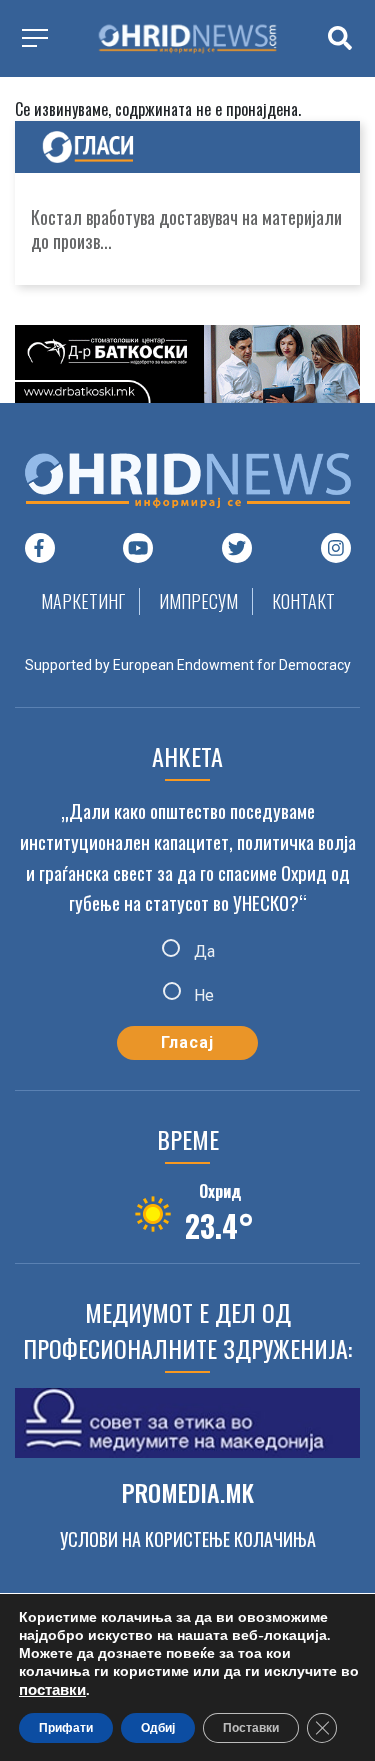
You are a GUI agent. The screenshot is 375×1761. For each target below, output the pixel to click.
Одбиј (158, 1728)
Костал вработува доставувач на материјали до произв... (186, 229)
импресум (198, 601)
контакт (303, 601)
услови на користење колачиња (188, 1539)
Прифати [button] (66, 1728)
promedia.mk (188, 1492)
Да (202, 951)
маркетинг (83, 601)
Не (202, 994)
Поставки (251, 1728)
